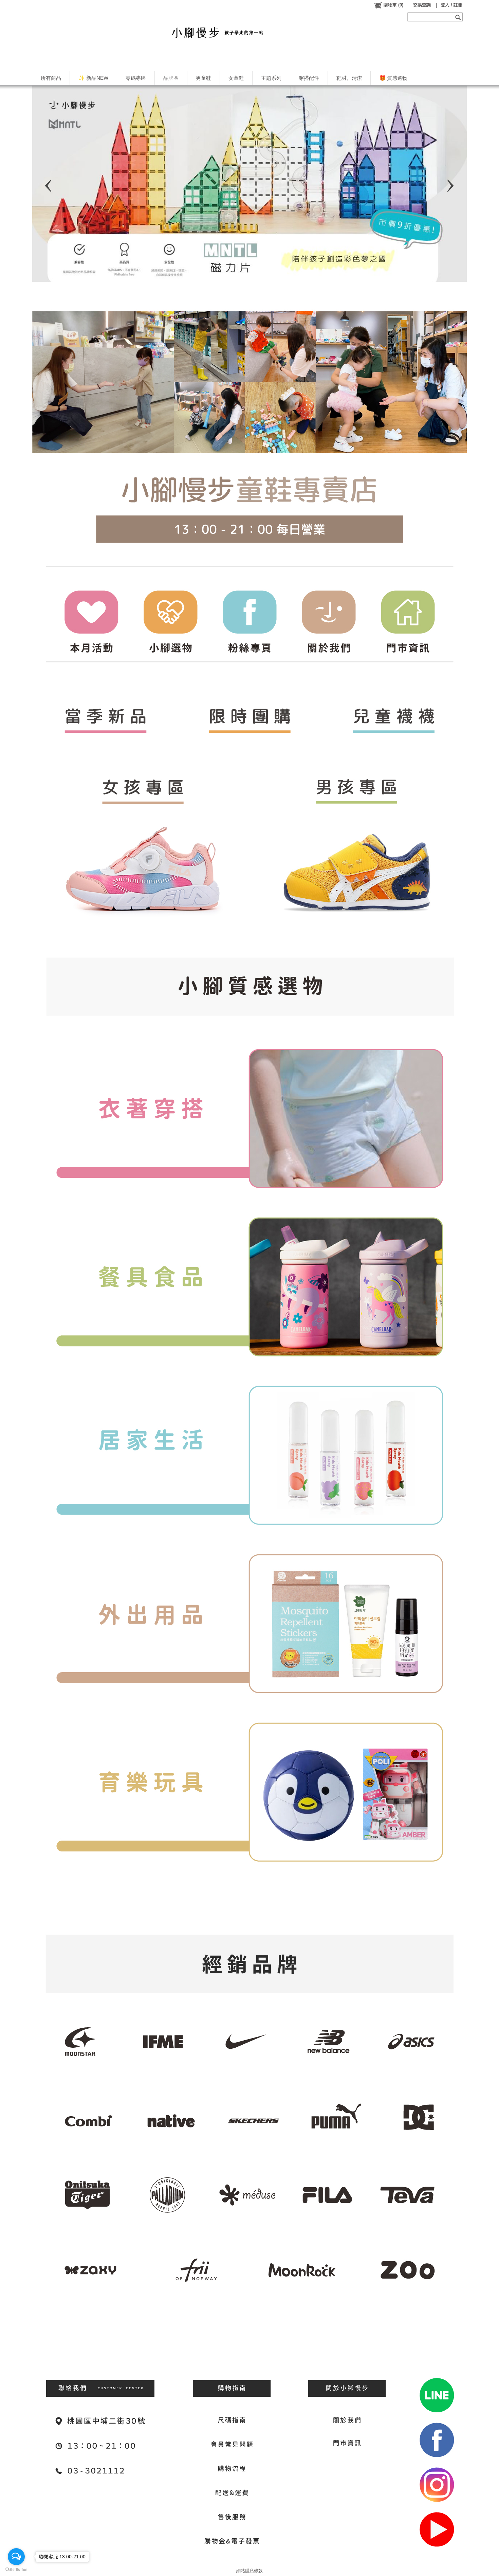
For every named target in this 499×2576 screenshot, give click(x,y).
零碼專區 (136, 78)
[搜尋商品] (459, 17)
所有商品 (51, 78)
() (393, 5)
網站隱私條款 (249, 2571)
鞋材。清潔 (349, 78)
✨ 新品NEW (93, 78)
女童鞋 (236, 78)
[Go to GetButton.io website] (16, 2569)
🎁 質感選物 (393, 78)
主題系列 (271, 78)
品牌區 (171, 78)
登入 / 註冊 (451, 5)
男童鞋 (204, 78)
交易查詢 (422, 5)
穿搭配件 (309, 78)
